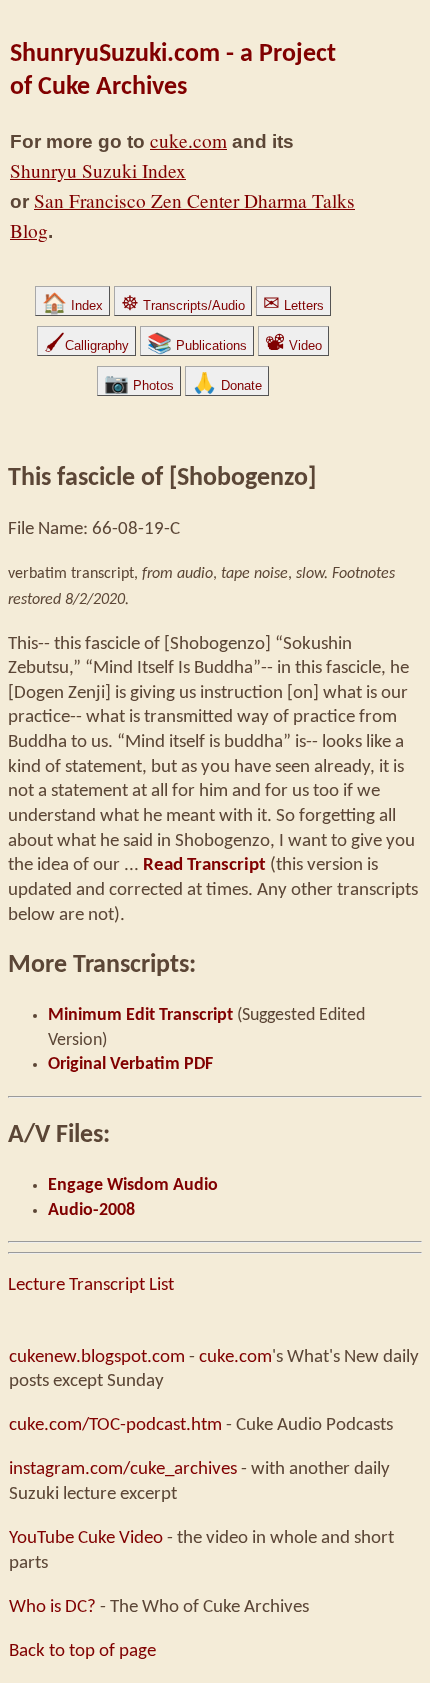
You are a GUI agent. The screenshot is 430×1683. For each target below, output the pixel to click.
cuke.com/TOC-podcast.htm (115, 1425)
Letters (293, 305)
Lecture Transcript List (91, 1285)
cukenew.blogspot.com (97, 1357)
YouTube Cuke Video (86, 1538)
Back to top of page (82, 1651)
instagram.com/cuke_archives (123, 1469)
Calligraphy (86, 345)
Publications (197, 345)
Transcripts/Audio (183, 305)
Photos (139, 385)
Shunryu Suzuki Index (98, 170)
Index (72, 305)
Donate (227, 385)
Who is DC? (52, 1607)
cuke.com (188, 140)
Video (293, 345)
